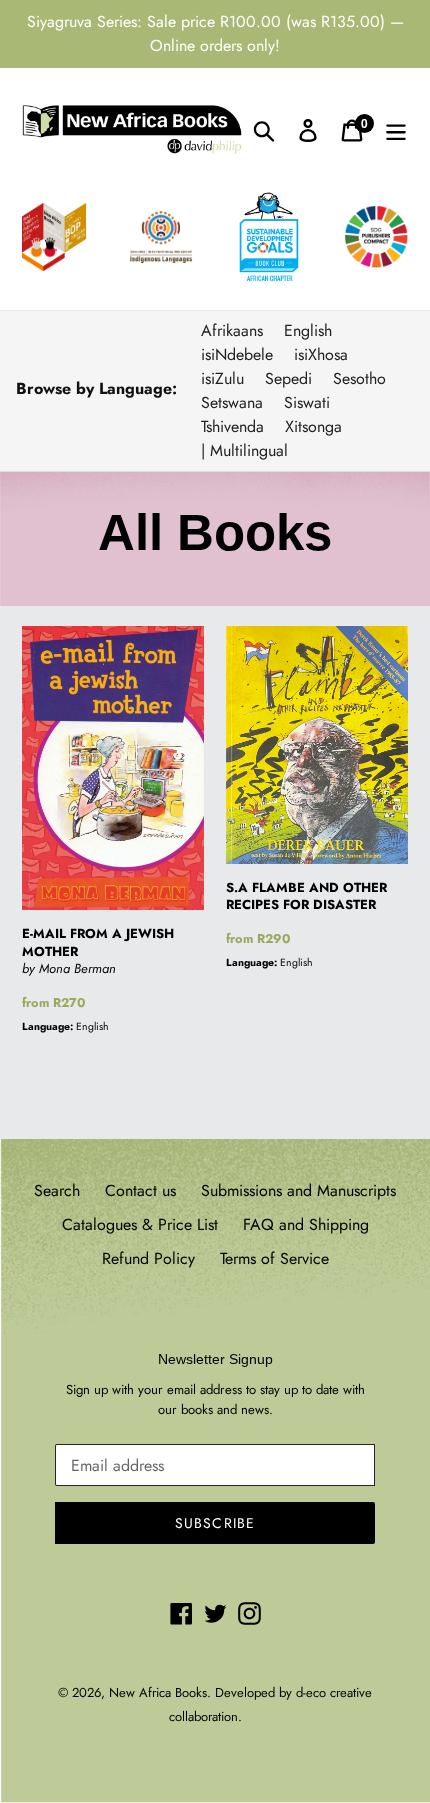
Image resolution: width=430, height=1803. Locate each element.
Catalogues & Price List (140, 1224)
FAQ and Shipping (306, 1224)
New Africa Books (158, 1692)
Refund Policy (148, 1258)
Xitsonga (313, 426)
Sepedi (288, 378)
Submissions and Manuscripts (298, 1190)
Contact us (140, 1190)
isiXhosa (321, 354)
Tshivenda (232, 426)
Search (57, 1190)
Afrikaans (232, 330)
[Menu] (396, 129)
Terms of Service (274, 1258)
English (308, 330)
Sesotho (359, 378)
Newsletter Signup (215, 1359)
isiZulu (222, 378)
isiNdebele (237, 354)
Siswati (307, 402)
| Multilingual (244, 450)
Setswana (232, 402)
